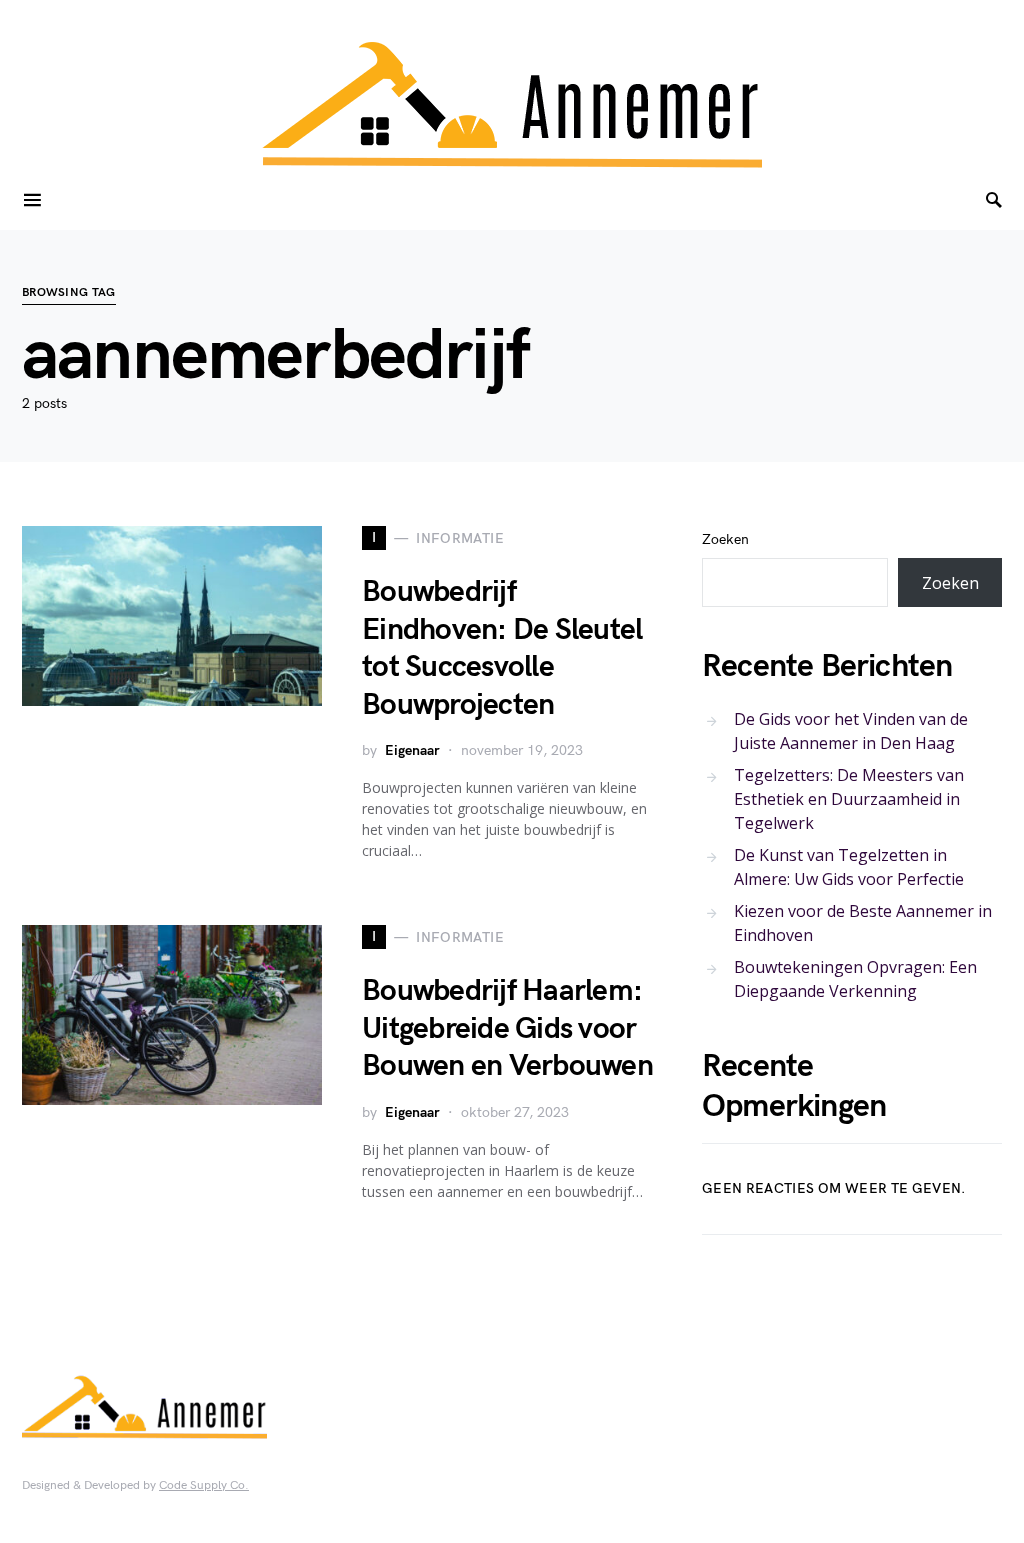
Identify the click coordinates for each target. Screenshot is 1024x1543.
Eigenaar (412, 750)
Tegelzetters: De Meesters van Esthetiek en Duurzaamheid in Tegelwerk (849, 799)
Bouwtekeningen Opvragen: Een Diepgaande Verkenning (855, 979)
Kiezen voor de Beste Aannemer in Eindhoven (863, 923)
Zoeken (725, 539)
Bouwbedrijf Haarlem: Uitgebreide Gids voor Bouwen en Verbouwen (507, 1028)
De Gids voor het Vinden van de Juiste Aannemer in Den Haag (851, 731)
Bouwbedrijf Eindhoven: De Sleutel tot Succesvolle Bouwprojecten (502, 648)
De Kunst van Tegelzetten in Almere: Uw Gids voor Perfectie (849, 867)
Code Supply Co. (204, 1485)
